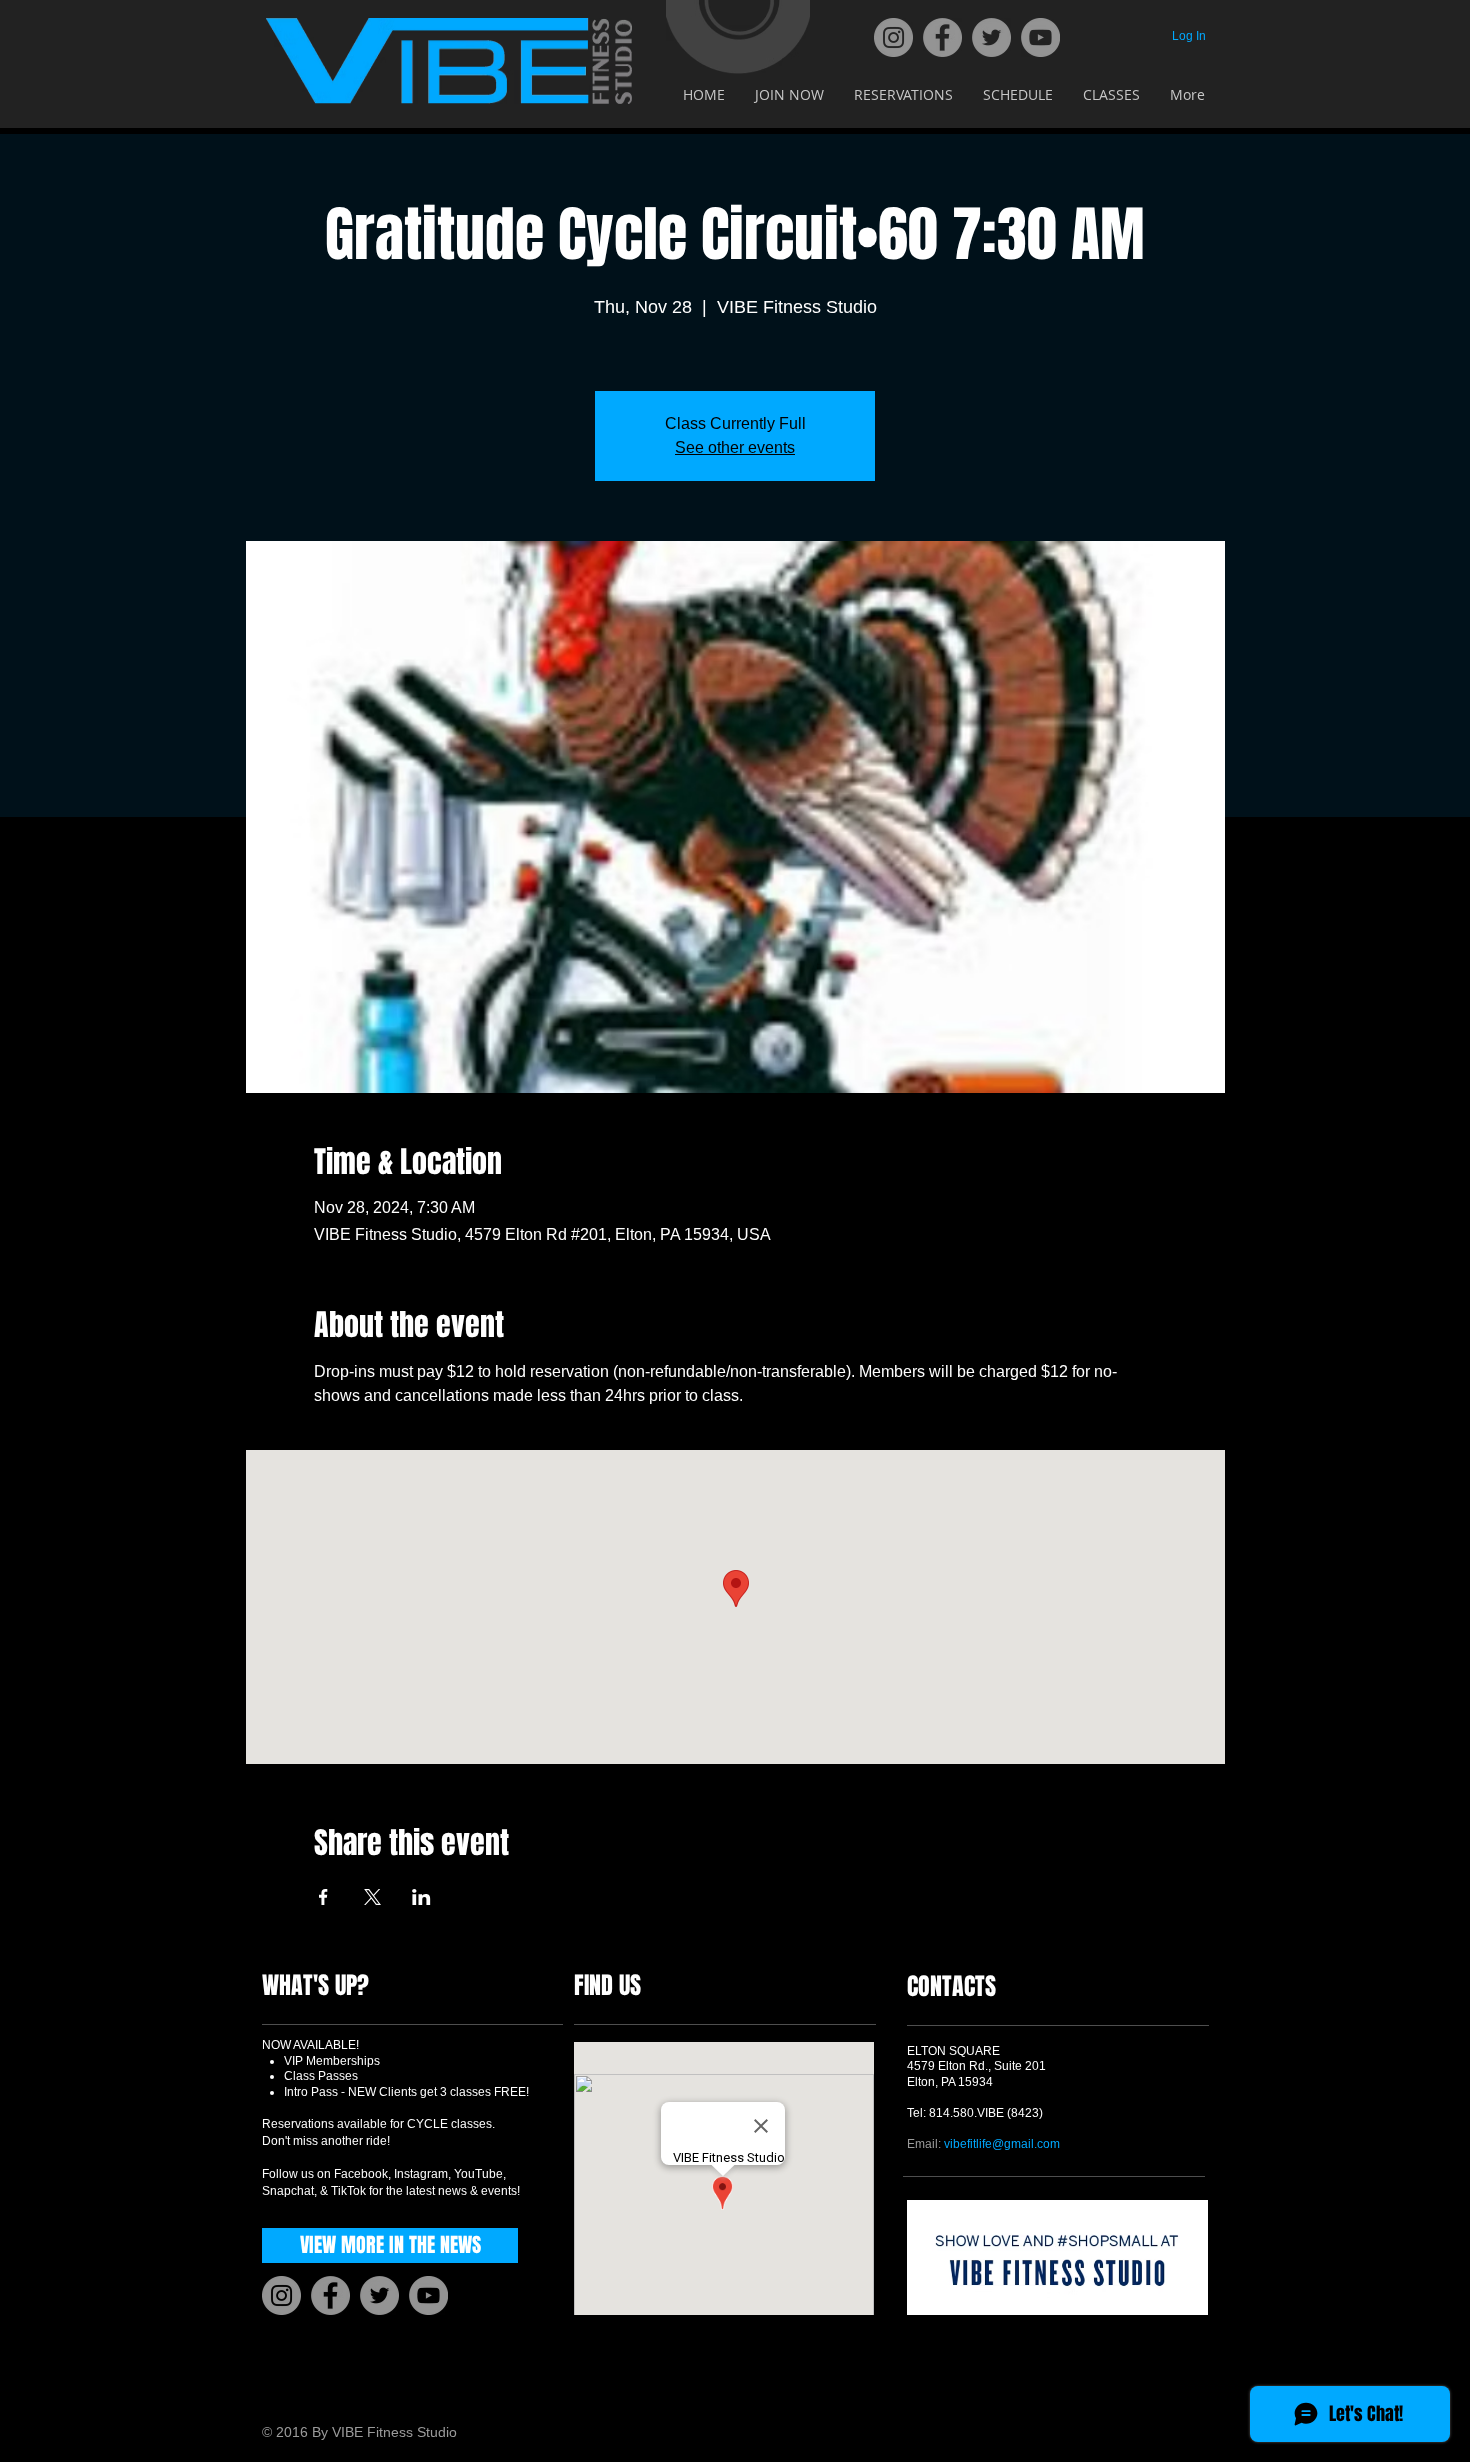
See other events (735, 447)
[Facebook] (942, 37)
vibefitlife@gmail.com (1002, 2144)
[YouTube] (1040, 37)
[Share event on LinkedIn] (421, 1897)
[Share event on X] (372, 1897)
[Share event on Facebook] (323, 1897)
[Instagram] (893, 37)
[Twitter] (991, 37)
